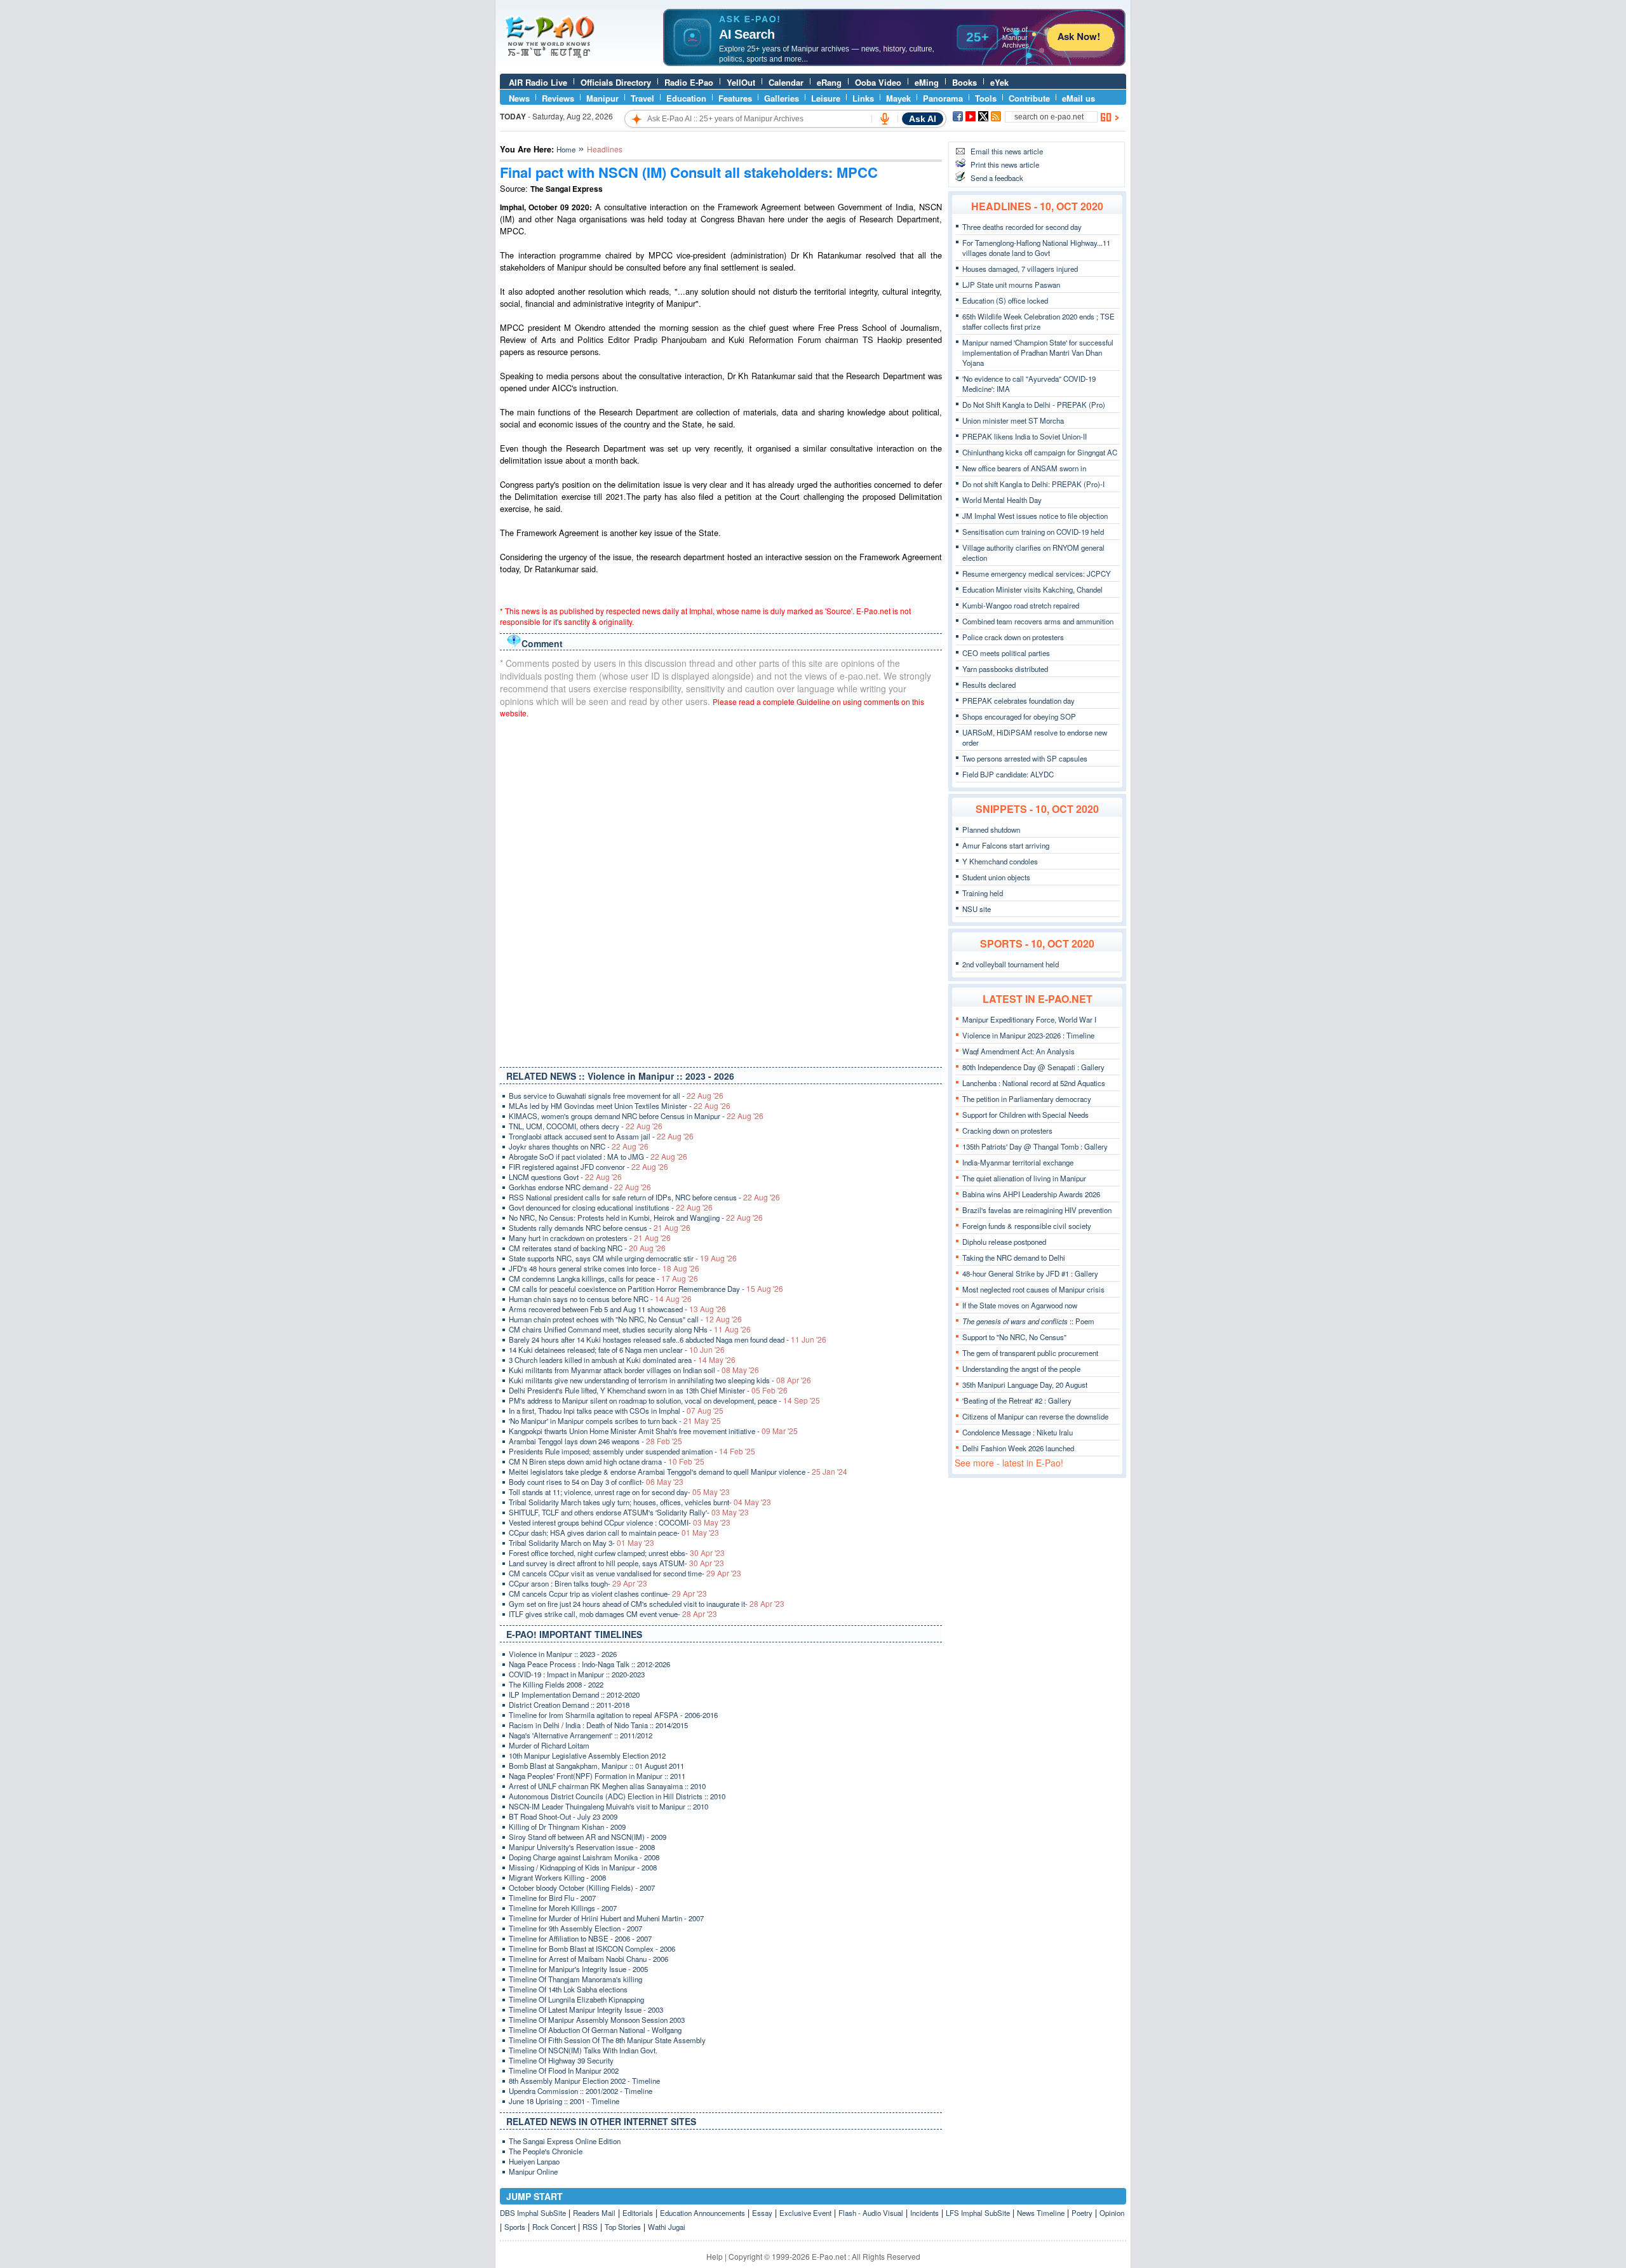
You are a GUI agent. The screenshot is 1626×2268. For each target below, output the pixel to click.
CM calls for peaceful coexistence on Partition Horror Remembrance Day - (646, 1289)
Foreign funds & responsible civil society (1027, 1226)
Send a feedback (997, 178)
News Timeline (1041, 2213)
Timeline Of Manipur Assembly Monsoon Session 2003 (597, 2020)
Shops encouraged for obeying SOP (1019, 716)
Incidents (924, 2213)
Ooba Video (878, 82)
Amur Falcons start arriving (1006, 845)
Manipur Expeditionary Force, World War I (1029, 1019)
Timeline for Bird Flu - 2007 (552, 1898)
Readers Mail (594, 2213)
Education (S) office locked (1005, 300)
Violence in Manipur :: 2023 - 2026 (563, 1654)
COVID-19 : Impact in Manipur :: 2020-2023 (577, 1674)
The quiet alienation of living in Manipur (1024, 1178)
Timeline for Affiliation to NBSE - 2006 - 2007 (580, 1938)
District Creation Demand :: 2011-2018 (569, 1705)
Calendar (786, 82)
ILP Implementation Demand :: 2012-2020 (574, 1694)
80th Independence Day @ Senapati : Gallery (1033, 1067)
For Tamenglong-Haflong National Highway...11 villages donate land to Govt (1036, 248)
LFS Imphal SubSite (978, 2213)
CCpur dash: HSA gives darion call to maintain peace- (614, 1533)
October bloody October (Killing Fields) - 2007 (582, 1888)
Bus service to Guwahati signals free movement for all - (616, 1096)
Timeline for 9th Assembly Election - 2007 (575, 1928)
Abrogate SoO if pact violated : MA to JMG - (598, 1157)
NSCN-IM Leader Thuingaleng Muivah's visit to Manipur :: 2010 (608, 1806)
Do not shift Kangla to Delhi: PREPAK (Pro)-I (1033, 484)
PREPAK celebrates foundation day (1018, 701)
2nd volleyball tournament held (1011, 964)
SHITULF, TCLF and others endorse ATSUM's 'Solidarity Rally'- (629, 1512)
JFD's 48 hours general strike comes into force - (604, 1268)
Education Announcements (702, 2213)
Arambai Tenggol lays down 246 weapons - (595, 1441)
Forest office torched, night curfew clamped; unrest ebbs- (617, 1553)
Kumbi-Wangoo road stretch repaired (1021, 605)
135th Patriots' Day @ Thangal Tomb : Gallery (1035, 1146)
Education (686, 98)
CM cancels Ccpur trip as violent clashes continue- (608, 1594)
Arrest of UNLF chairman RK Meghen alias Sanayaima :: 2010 (607, 1786)
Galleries (782, 98)
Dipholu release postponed (1004, 1242)
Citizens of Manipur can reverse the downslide (1035, 1416)
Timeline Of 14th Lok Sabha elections (568, 1989)
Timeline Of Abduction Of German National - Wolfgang (595, 2030)
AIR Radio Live (538, 82)
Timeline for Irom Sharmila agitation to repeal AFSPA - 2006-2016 (613, 1715)
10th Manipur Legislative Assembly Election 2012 (587, 1755)
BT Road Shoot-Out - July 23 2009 (563, 1816)
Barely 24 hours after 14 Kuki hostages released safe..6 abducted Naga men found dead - (668, 1339)
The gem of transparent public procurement (1030, 1353)
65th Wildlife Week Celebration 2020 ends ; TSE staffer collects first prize (1038, 321)
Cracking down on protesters (1007, 1131)
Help (715, 2256)
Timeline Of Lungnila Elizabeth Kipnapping (576, 1999)
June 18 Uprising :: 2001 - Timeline (564, 2101)
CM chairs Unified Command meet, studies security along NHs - (630, 1329)
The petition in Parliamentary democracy (1027, 1099)
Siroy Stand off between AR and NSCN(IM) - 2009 (588, 1837)
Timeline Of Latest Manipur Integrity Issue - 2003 (586, 2010)
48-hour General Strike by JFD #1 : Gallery (1030, 1273)
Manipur (602, 98)
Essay (762, 2213)
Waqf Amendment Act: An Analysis (1018, 1051)
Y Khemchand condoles (1000, 861)
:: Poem (1028, 1321)
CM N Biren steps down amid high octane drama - (607, 1461)
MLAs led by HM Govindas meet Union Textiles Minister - (620, 1106)
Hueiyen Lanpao (534, 2161)
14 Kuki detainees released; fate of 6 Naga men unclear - (617, 1350)
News (519, 98)
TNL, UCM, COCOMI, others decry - (586, 1126)
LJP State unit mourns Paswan (1011, 285)
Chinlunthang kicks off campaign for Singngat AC (1040, 452)
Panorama (943, 98)
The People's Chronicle (546, 2151)
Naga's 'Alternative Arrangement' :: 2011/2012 (581, 1735)
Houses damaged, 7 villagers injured (1020, 269)
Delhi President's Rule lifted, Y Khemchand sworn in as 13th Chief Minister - (648, 1390)
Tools (986, 98)
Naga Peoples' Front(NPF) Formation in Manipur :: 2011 (597, 1776)
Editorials (638, 2213)
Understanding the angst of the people (1021, 1369)
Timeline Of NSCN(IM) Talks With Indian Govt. (583, 2050)
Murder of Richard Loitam (549, 1745)
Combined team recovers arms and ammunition (1038, 621)
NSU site (977, 909)
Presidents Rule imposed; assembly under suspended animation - (632, 1451)
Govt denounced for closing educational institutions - (611, 1207)
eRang (829, 82)
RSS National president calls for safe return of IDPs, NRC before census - (644, 1197)
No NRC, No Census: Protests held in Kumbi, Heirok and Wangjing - (636, 1218)
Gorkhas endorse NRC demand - (580, 1187)
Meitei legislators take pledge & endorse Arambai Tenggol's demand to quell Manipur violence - (678, 1472)
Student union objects (996, 877)
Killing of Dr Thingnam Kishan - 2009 (567, 1827)
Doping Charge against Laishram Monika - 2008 (584, 1857)
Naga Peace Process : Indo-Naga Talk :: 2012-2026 (589, 1664)
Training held (983, 893)
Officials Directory (616, 82)
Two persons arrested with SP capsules (1025, 758)
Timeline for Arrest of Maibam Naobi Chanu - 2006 (588, 1959)
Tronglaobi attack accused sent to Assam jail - (601, 1136)
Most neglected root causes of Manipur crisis (1033, 1289)
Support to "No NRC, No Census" (1014, 1337)
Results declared (989, 685)
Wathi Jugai (667, 2227)
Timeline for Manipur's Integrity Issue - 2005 (578, 1969)
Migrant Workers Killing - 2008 (557, 1877)
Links (863, 98)
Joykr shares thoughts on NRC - (579, 1146)
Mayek (898, 98)
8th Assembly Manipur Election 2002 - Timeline (584, 2081)
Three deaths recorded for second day (1022, 227)
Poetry (1082, 2213)
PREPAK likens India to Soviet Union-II (1025, 436)
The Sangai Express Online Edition (565, 2141)
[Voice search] (885, 119)
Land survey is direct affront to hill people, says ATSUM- (616, 1563)
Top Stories (623, 2227)
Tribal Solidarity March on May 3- (581, 1543)
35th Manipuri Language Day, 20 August (1025, 1385)
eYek (999, 82)
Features (735, 98)
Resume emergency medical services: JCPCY (1037, 574)
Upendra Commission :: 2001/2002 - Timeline (581, 2091)
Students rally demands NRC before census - (600, 1228)
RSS (590, 2227)
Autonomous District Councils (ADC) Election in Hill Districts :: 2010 (617, 1796)
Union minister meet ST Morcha (1013, 420)
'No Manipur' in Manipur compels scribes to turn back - (615, 1421)
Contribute (1029, 98)
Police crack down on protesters (1013, 637)
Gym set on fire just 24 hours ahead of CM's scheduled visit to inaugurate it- (647, 1604)
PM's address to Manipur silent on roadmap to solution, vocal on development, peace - (664, 1400)
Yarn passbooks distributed (1005, 669)
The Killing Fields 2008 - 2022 (556, 1684)
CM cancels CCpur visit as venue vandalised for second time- (625, 1573)
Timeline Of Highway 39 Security (561, 2060)
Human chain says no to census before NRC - (600, 1299)
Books (964, 82)
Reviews (558, 98)
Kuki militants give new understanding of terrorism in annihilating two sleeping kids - (660, 1380)
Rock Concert (554, 2227)
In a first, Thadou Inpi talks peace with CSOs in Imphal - (616, 1411)
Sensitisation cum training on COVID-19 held (1033, 532)
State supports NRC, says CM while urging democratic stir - (623, 1258)
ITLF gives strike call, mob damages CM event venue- (613, 1614)
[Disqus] (721, 890)
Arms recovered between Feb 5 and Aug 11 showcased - (617, 1309)
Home (566, 149)
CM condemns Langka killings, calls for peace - (603, 1278)
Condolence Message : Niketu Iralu (1018, 1432)
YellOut (741, 82)
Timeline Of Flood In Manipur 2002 (564, 2070)
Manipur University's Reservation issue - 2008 (582, 1847)
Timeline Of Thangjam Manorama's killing (575, 1979)
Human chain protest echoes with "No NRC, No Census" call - (625, 1319)
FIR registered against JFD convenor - (588, 1167)
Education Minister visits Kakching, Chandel (1032, 589)
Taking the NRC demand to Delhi (1014, 1258)
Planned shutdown (991, 829)
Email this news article (1007, 151)
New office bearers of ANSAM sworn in (1024, 468)
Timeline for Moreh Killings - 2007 (563, 1908)
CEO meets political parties (1006, 653)
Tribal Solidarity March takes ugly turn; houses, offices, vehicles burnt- (640, 1502)
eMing (927, 82)
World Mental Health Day (1002, 500)
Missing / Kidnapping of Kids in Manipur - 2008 (583, 1867)
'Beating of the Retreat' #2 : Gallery (1017, 1400)
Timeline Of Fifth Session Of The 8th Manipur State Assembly (607, 2040)
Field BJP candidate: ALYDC (1008, 774)
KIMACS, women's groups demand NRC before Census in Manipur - (636, 1116)
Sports (515, 2227)
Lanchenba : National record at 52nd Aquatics (1034, 1083)
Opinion (1112, 2213)
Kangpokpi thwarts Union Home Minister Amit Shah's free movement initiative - (653, 1431)
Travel (642, 98)
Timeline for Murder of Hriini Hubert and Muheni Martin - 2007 (606, 1918)
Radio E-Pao (689, 82)
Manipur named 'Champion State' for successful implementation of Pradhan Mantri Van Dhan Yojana (1038, 352)
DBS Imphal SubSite (533, 2213)
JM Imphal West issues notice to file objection (1035, 516)
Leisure (826, 98)
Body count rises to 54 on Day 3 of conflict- (596, 1482)
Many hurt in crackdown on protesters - (590, 1238)
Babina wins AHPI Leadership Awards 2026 (1031, 1194)
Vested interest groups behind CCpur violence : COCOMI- (620, 1522)
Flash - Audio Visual (871, 2213)
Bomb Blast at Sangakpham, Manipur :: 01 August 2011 (596, 1766)
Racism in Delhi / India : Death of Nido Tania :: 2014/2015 (598, 1725)
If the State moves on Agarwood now (1020, 1305)
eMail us (1078, 98)
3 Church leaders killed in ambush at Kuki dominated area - (622, 1360)
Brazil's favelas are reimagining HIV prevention (1037, 1210)
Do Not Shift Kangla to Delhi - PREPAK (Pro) (1034, 405)
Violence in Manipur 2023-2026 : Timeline (1028, 1035)
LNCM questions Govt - (565, 1177)
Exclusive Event (805, 2213)
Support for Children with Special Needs (1025, 1115)
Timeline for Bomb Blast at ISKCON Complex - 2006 (592, 1949)
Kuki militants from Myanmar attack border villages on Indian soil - (634, 1370)
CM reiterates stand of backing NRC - (587, 1248)
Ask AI (923, 119)
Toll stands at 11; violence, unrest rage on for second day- (619, 1492)
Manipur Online (533, 2171)
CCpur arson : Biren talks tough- (578, 1583)
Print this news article (1005, 164)
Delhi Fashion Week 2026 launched (1018, 1448)
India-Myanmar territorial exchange (1018, 1162)
